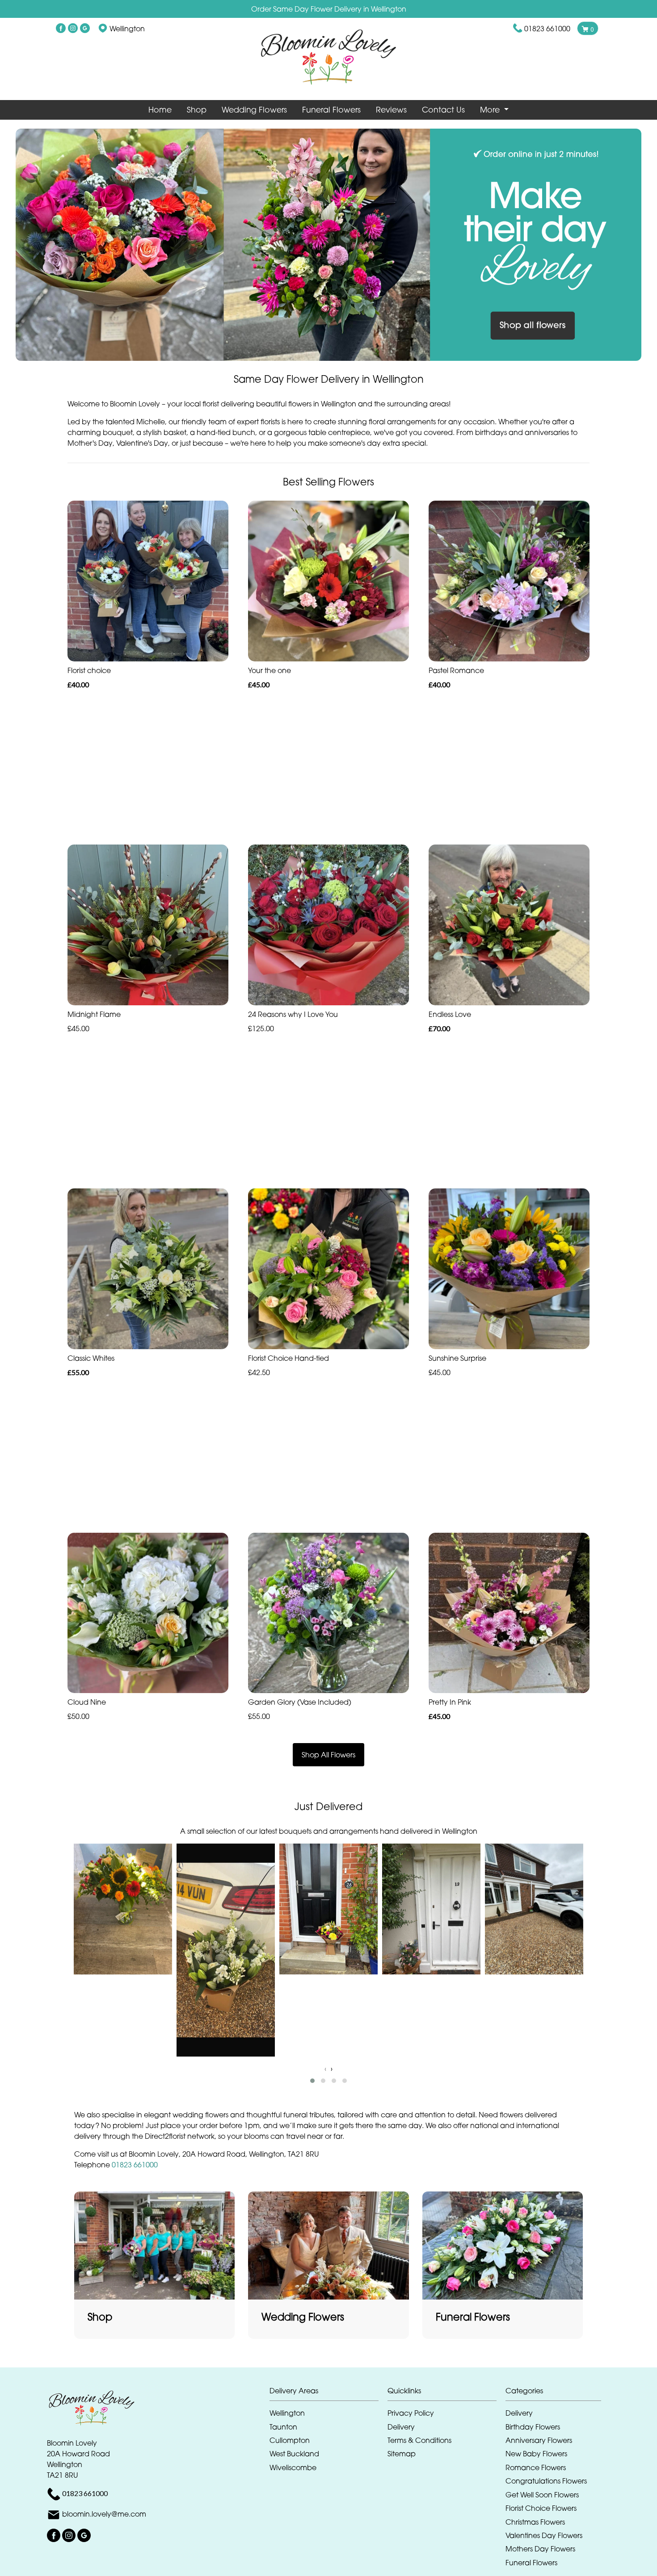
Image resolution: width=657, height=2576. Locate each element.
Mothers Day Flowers (540, 2549)
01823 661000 (547, 29)
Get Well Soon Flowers (542, 2495)
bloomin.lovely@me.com (104, 2514)
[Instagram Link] (73, 29)
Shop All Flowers (328, 1755)
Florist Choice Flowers (541, 2508)
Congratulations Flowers (546, 2481)
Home (160, 110)
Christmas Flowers (535, 2522)
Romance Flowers (536, 2467)
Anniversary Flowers (539, 2440)
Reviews (391, 110)
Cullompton (290, 2440)
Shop (197, 110)
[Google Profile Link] (85, 29)
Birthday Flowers (533, 2427)
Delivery (401, 2427)
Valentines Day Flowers (544, 2535)
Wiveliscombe (293, 2467)
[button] (312, 2081)
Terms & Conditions (419, 2440)
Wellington (287, 2413)
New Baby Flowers (536, 2454)
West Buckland (294, 2454)
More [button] (491, 110)
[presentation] (325, 2069)
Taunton (283, 2427)
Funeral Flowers (331, 110)
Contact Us (443, 110)
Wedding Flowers (254, 110)
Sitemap (402, 2454)
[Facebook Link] (61, 29)
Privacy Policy (411, 2413)
